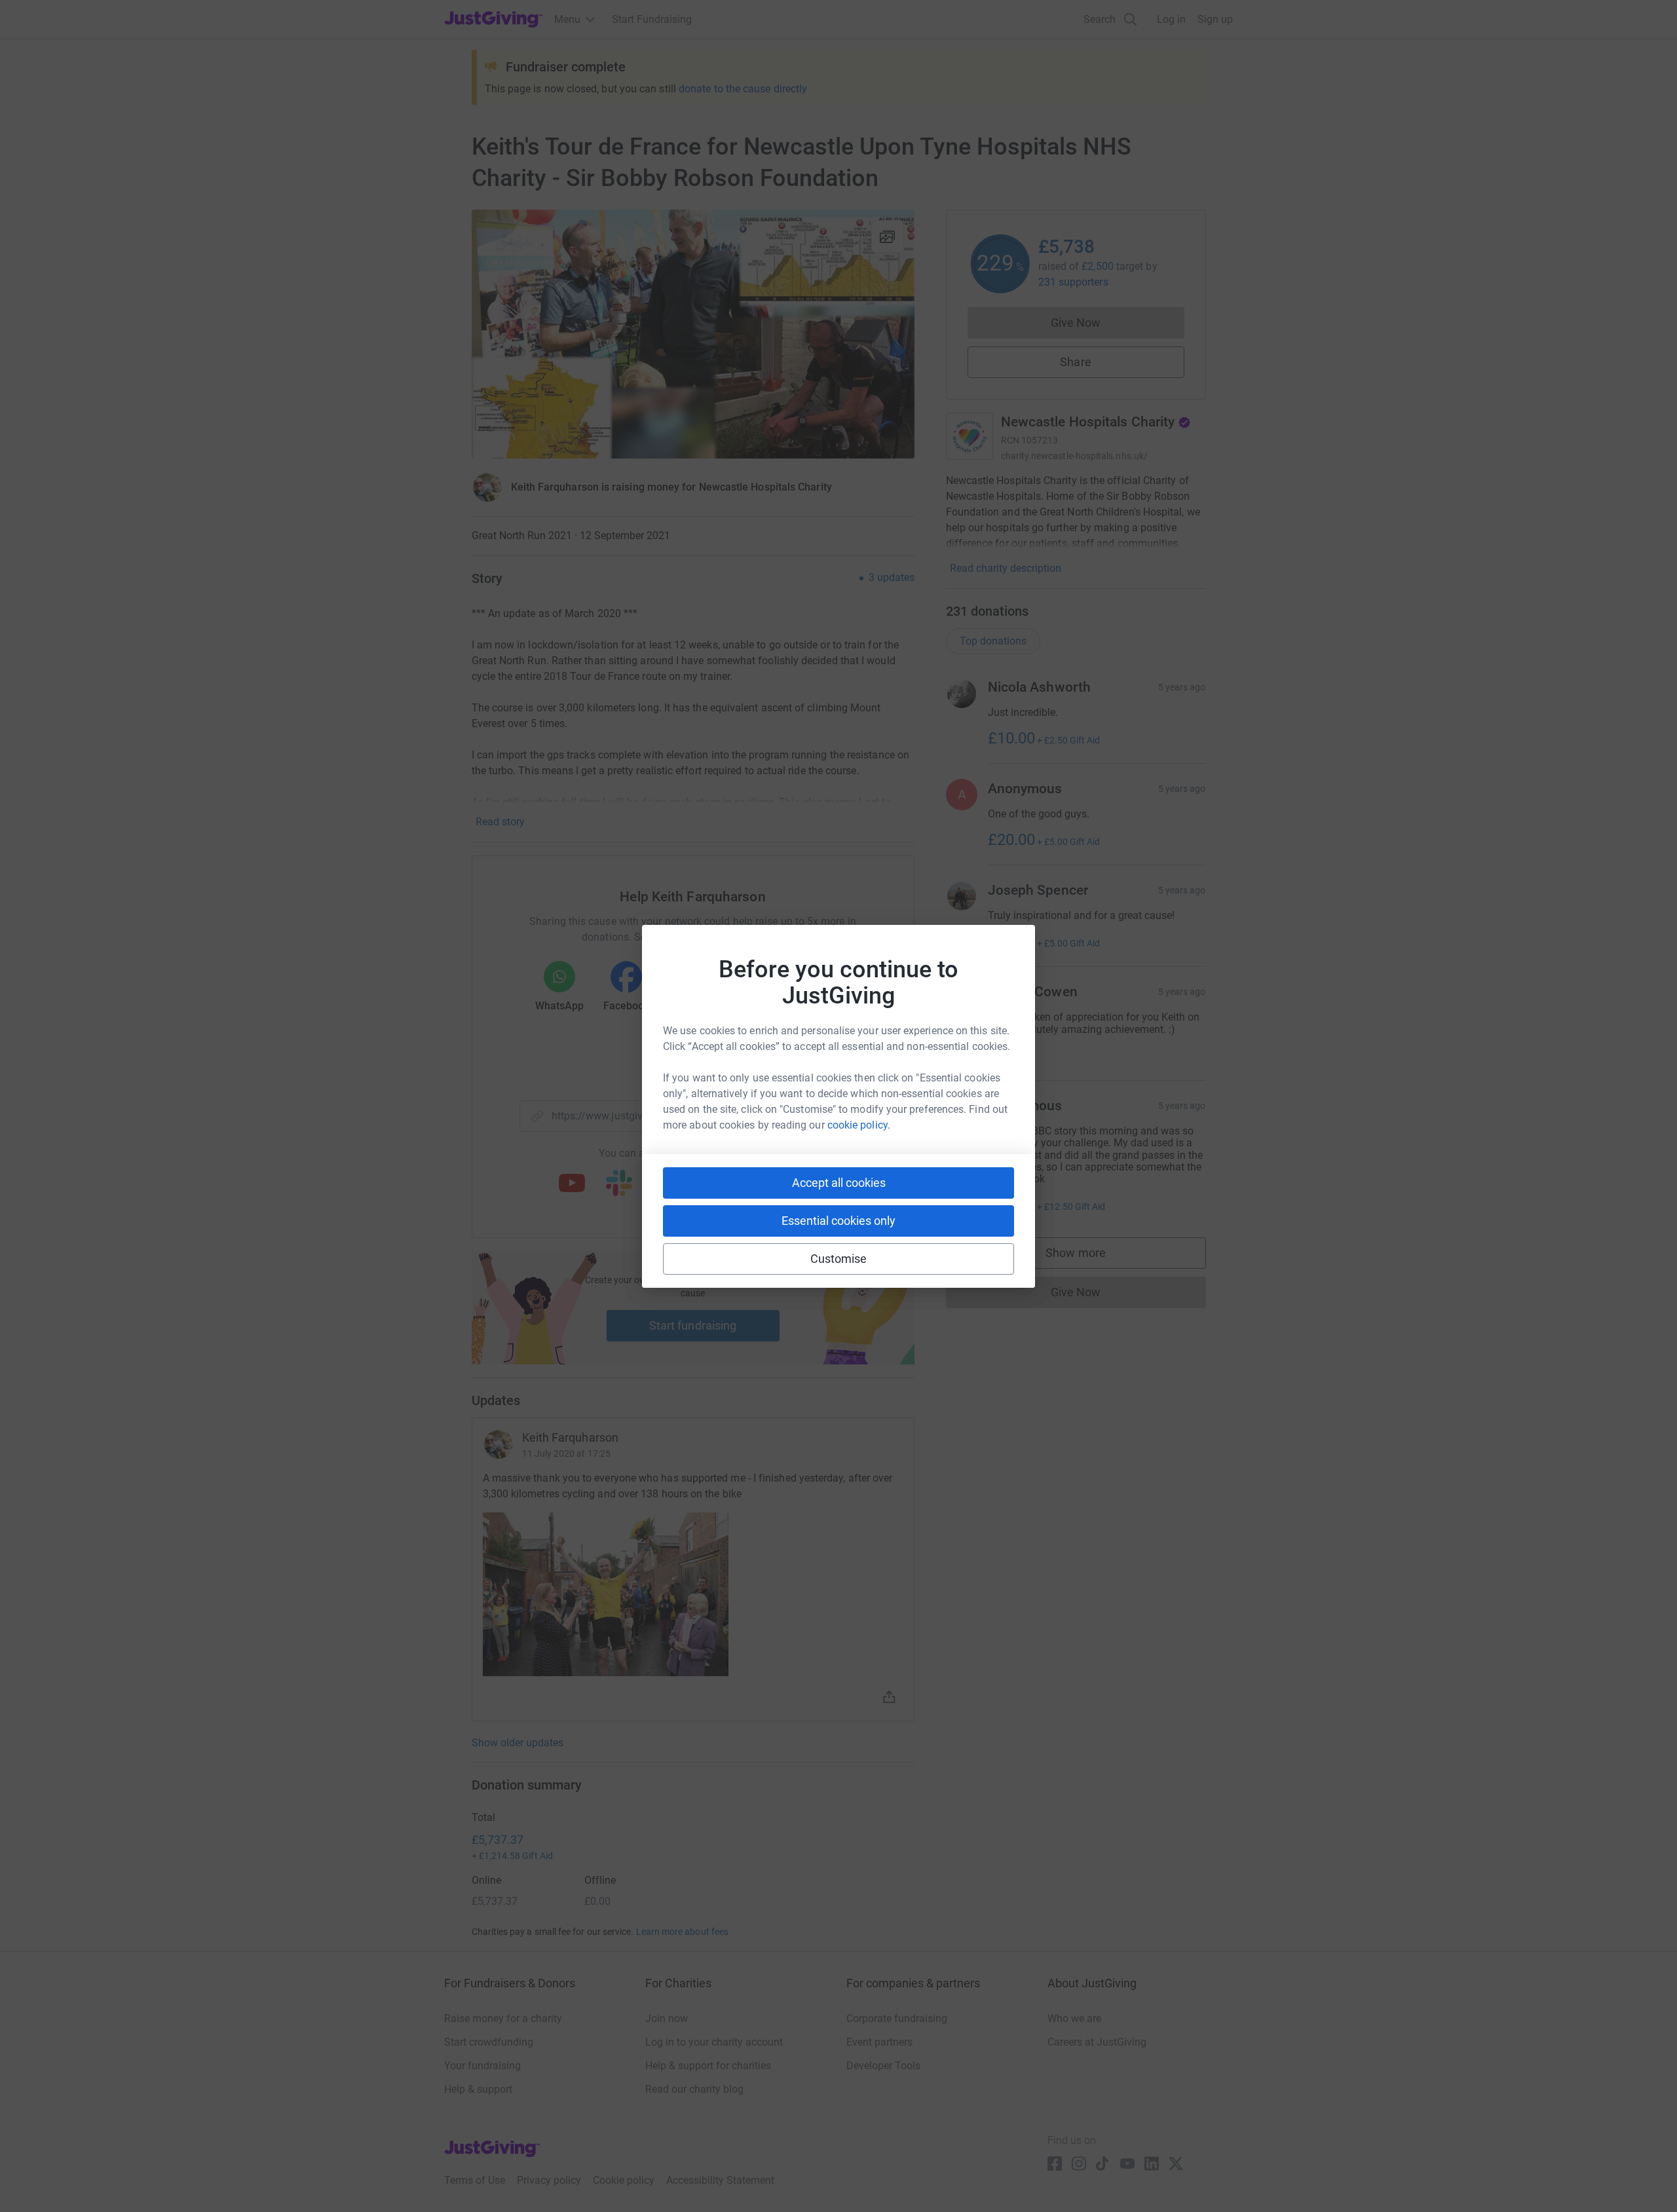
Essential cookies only (838, 1221)
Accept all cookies (839, 1183)
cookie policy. (859, 1125)
